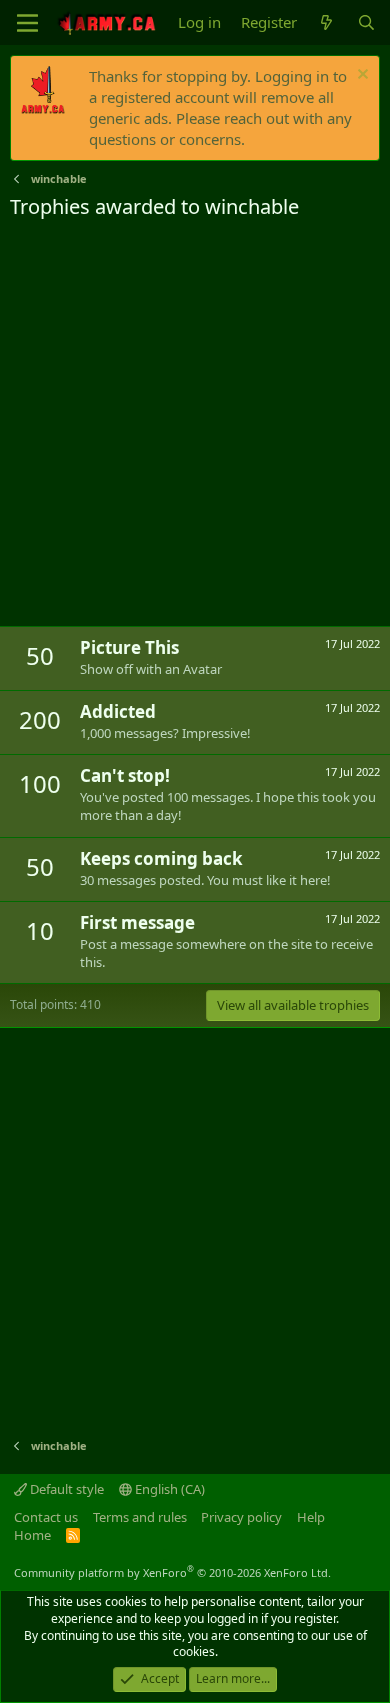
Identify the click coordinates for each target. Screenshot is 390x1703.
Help (311, 1517)
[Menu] (27, 23)
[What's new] (326, 22)
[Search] (366, 22)
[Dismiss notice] (360, 76)
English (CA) (168, 1489)
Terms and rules (140, 1517)
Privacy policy (241, 1517)
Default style (65, 1489)
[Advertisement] (195, 426)
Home (32, 1535)
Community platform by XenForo (172, 1572)
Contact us (46, 1517)
